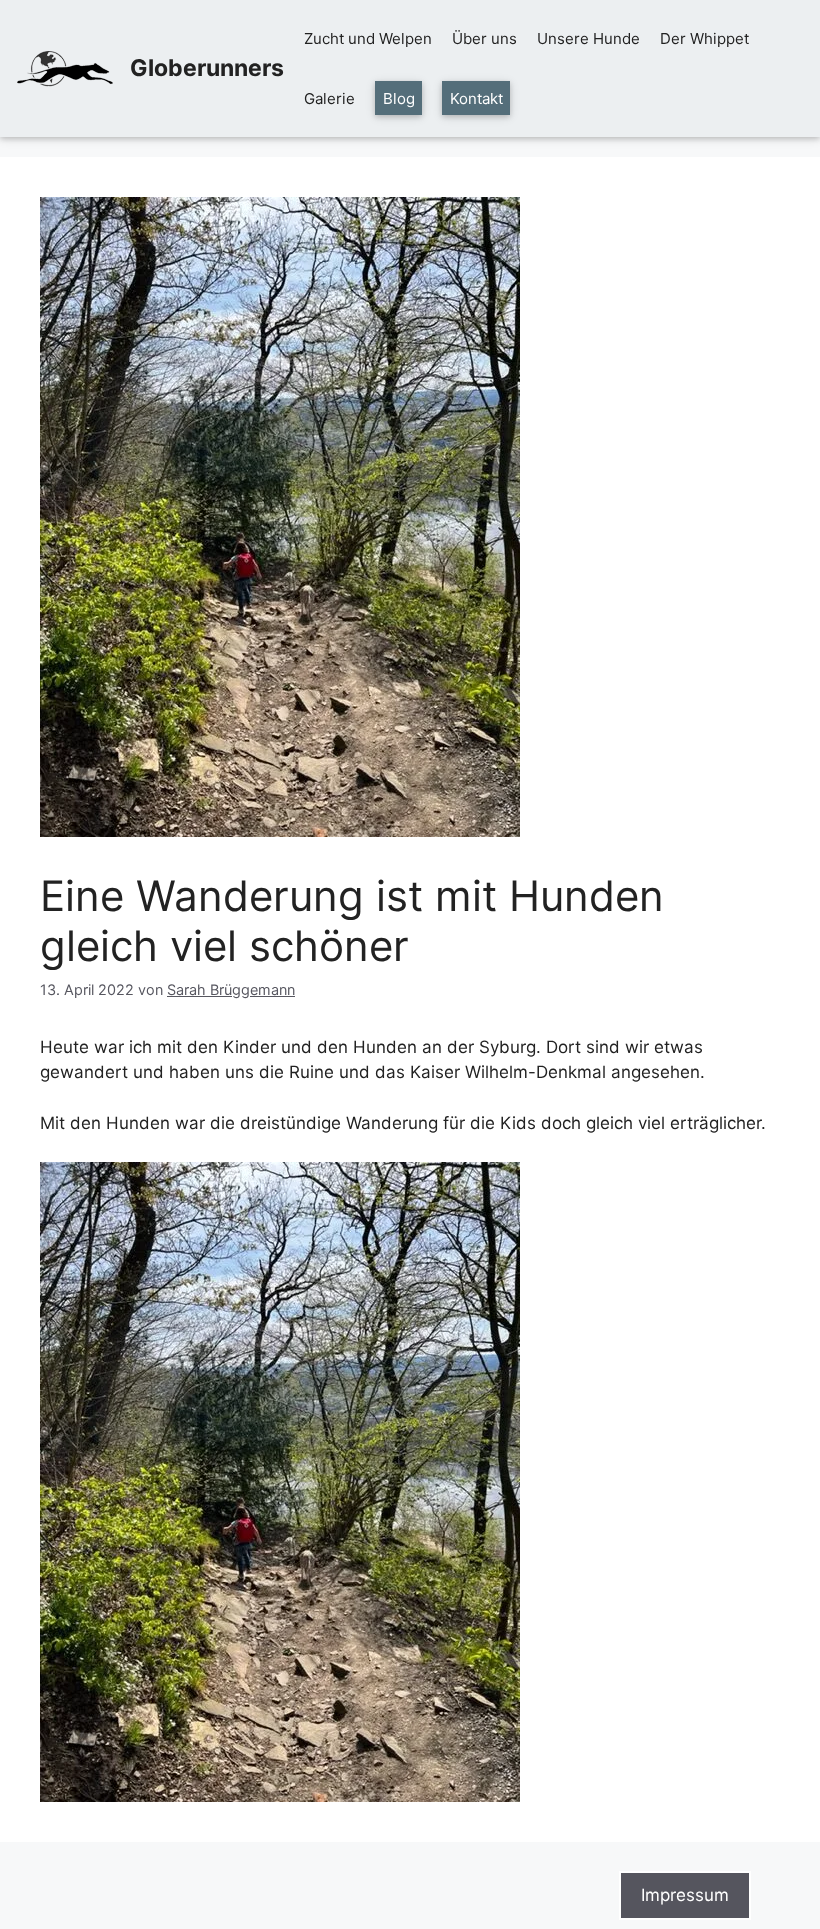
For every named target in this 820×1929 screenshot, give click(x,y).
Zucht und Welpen (368, 38)
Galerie (329, 98)
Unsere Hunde (588, 38)
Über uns (484, 38)
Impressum (685, 1895)
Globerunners (207, 68)
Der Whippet (704, 38)
